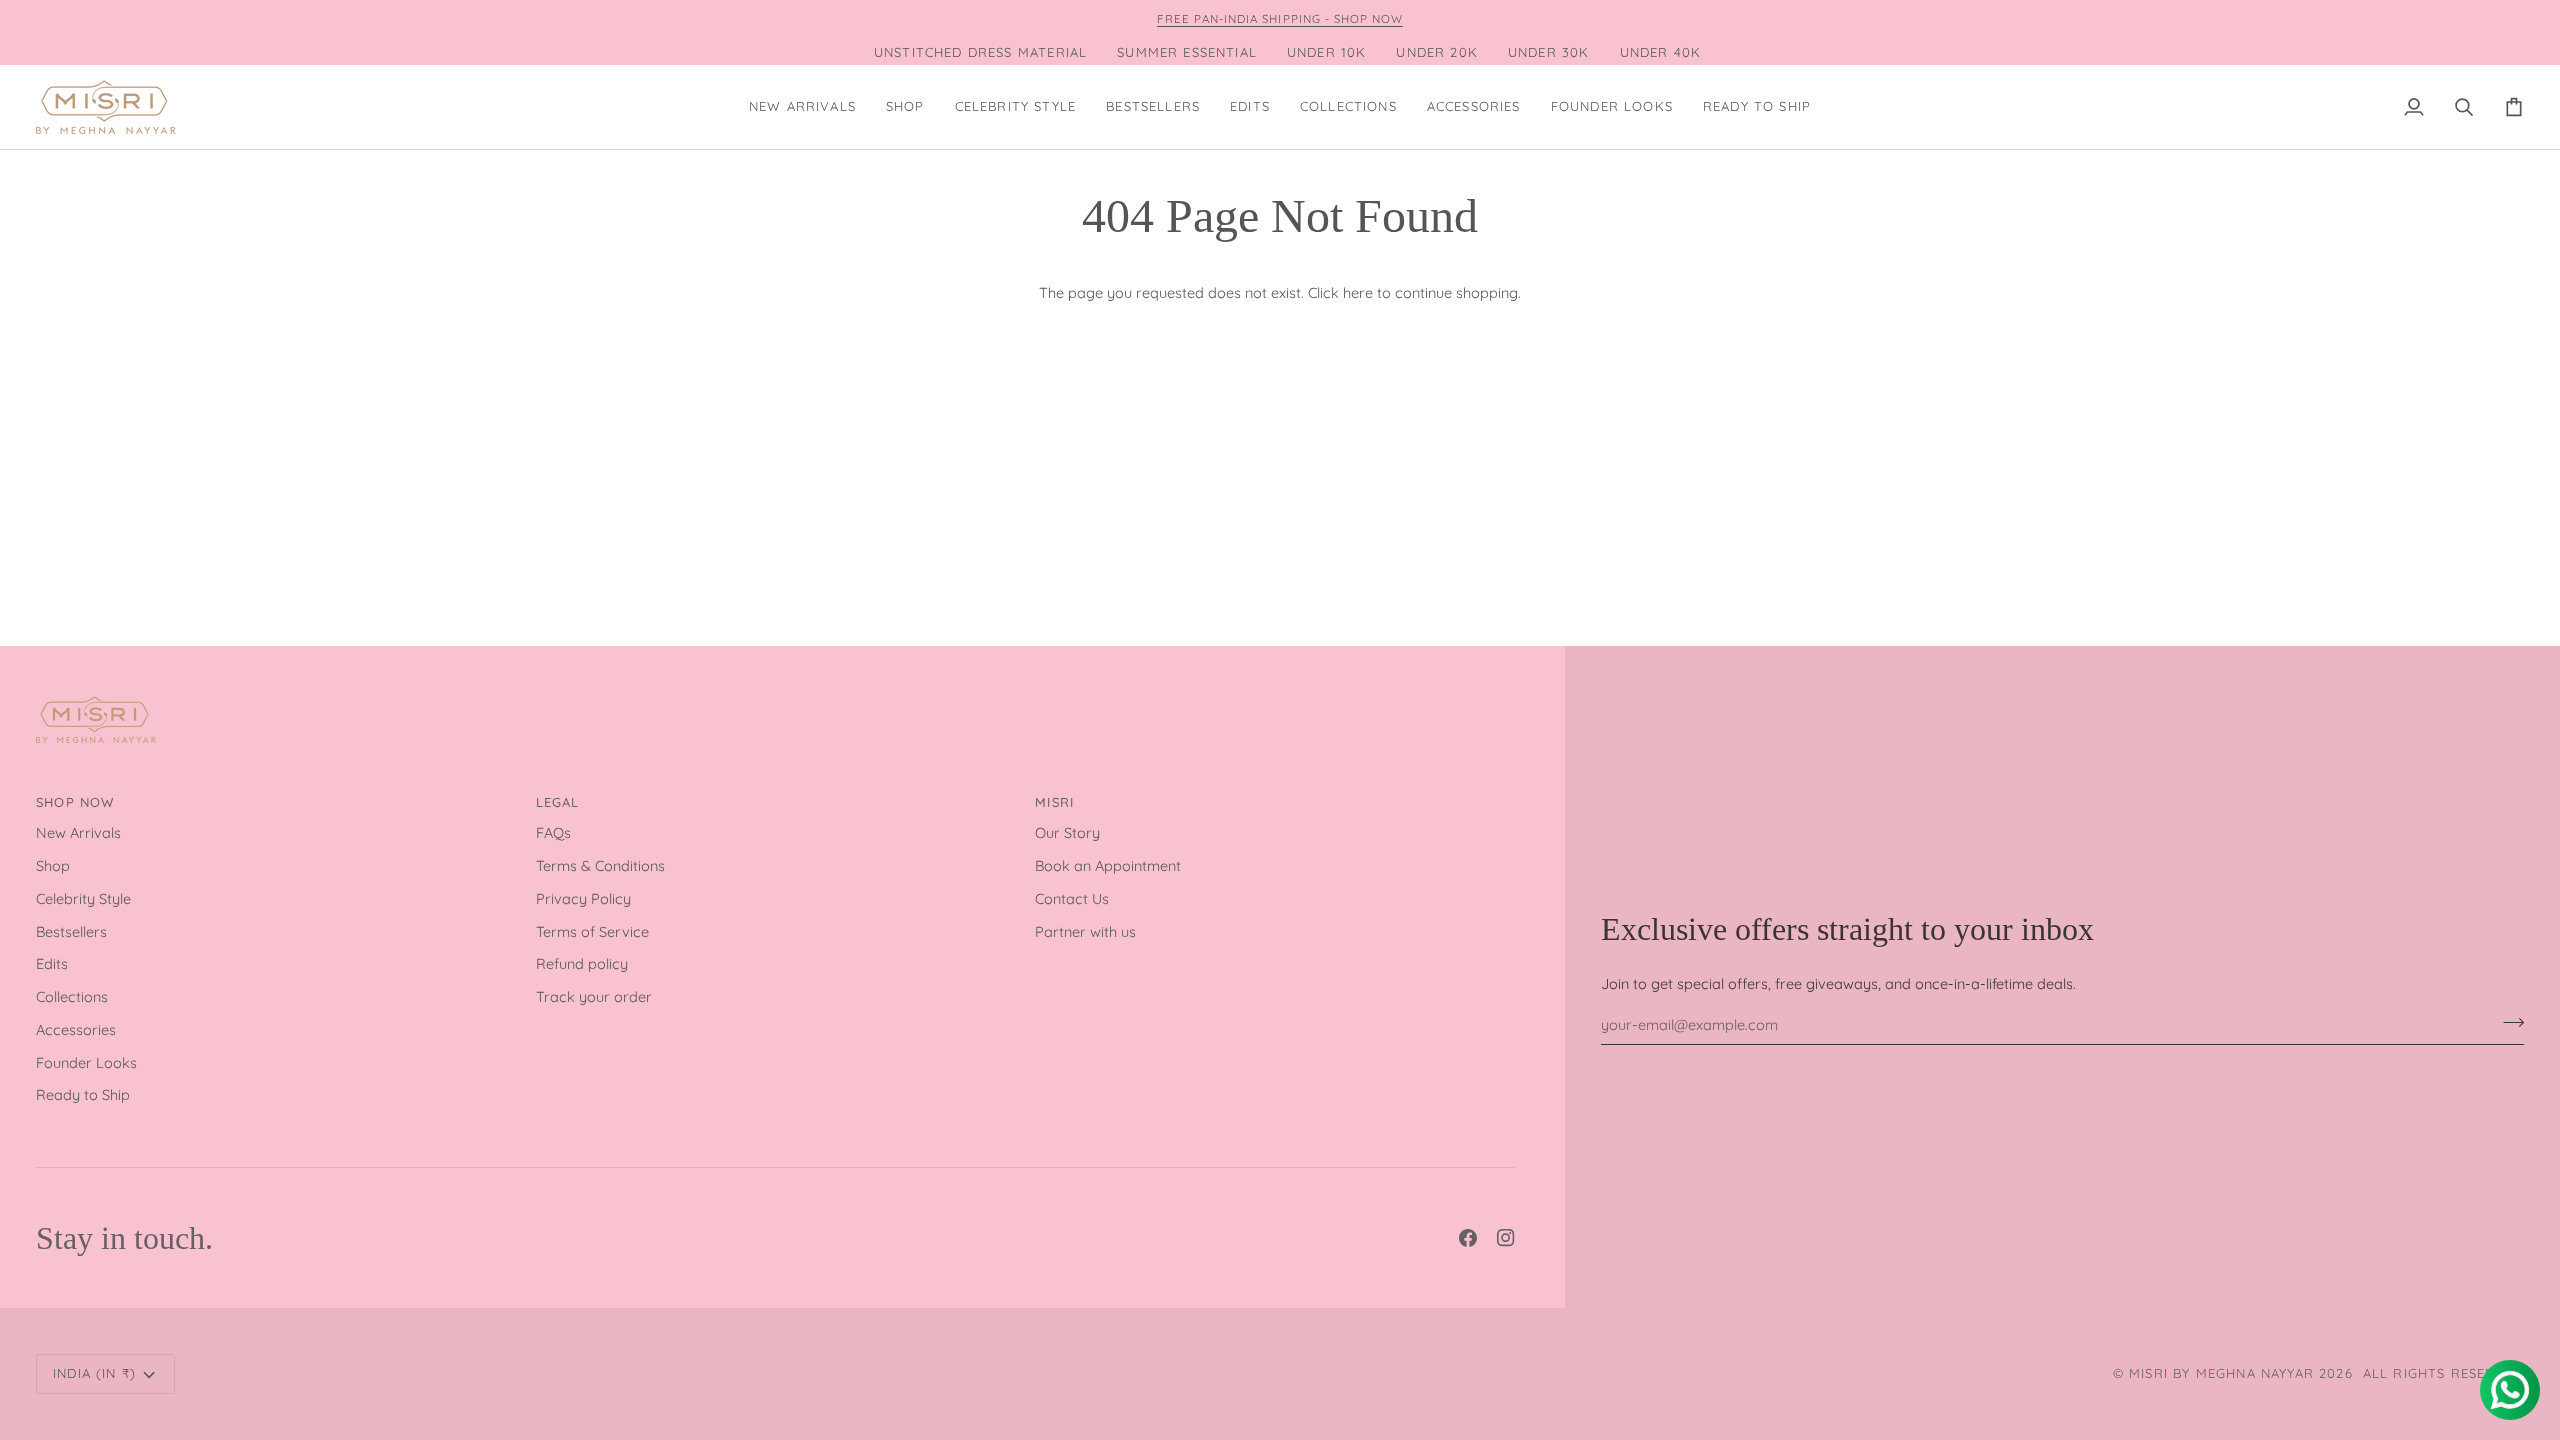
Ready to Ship (83, 1094)
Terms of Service (592, 931)
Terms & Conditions (600, 865)
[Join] (2507, 1022)
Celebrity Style (83, 898)
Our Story (1067, 832)
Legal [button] (558, 802)
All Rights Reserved (2443, 1373)
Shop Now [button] (75, 802)
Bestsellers (71, 931)
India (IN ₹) (94, 1373)
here (1358, 292)
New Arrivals (78, 832)
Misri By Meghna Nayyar (2221, 1373)
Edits (52, 963)
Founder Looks (86, 1062)
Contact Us (1072, 898)
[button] (905, 107)
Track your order (594, 996)
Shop (53, 865)
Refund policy (582, 963)
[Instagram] (1506, 1238)
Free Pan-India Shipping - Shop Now (1280, 18)
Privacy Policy (583, 898)
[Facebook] (1468, 1238)
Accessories (76, 1029)
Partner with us (1085, 931)
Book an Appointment (1108, 865)
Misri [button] (1054, 802)
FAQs (553, 832)
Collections (72, 996)
